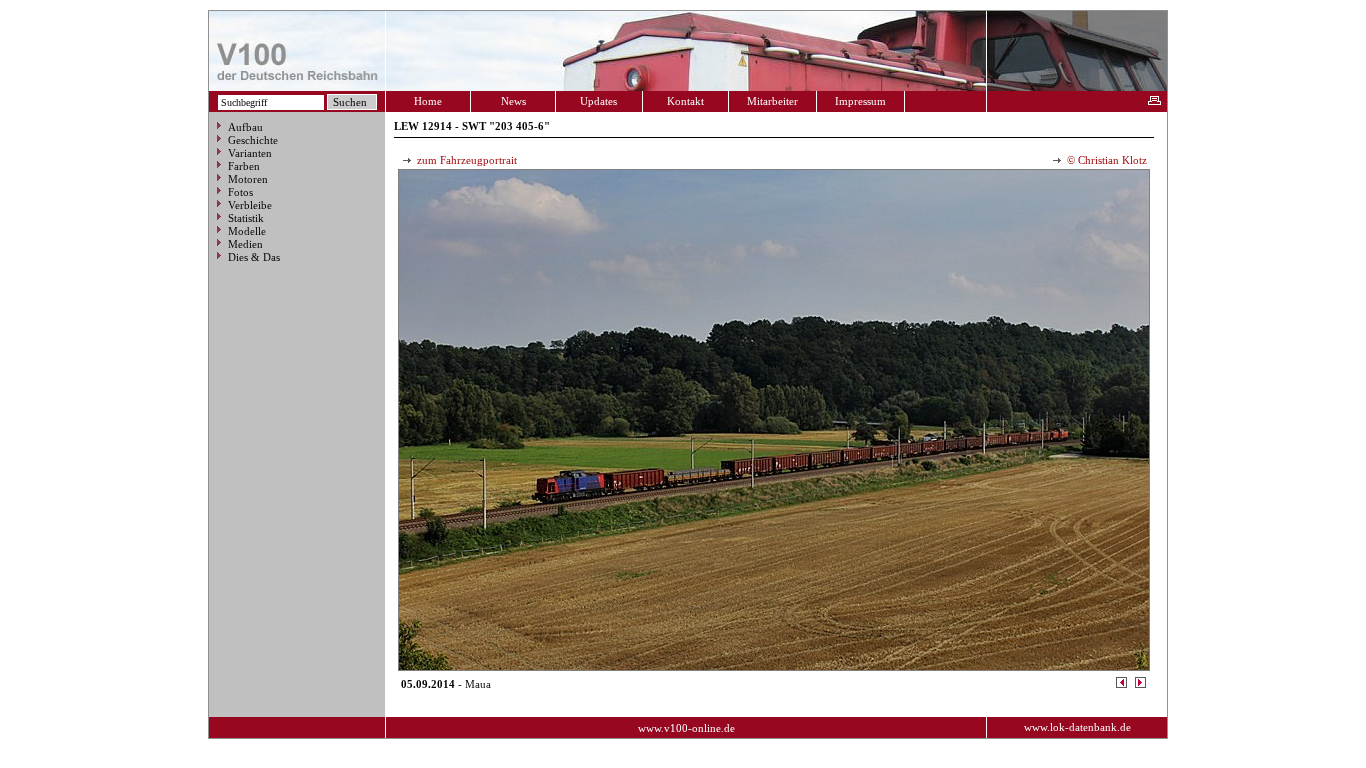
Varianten (250, 153)
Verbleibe (250, 205)
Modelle (247, 231)
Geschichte (253, 140)
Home (428, 101)
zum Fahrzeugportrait (465, 160)
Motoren (248, 179)
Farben (244, 166)
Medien (245, 244)
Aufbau (245, 127)
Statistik (246, 218)
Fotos (240, 192)
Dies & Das (254, 257)
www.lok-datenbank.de (1077, 727)
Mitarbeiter (772, 101)
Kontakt (685, 101)
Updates (598, 101)
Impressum (860, 101)
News (513, 101)
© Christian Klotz (1105, 160)
